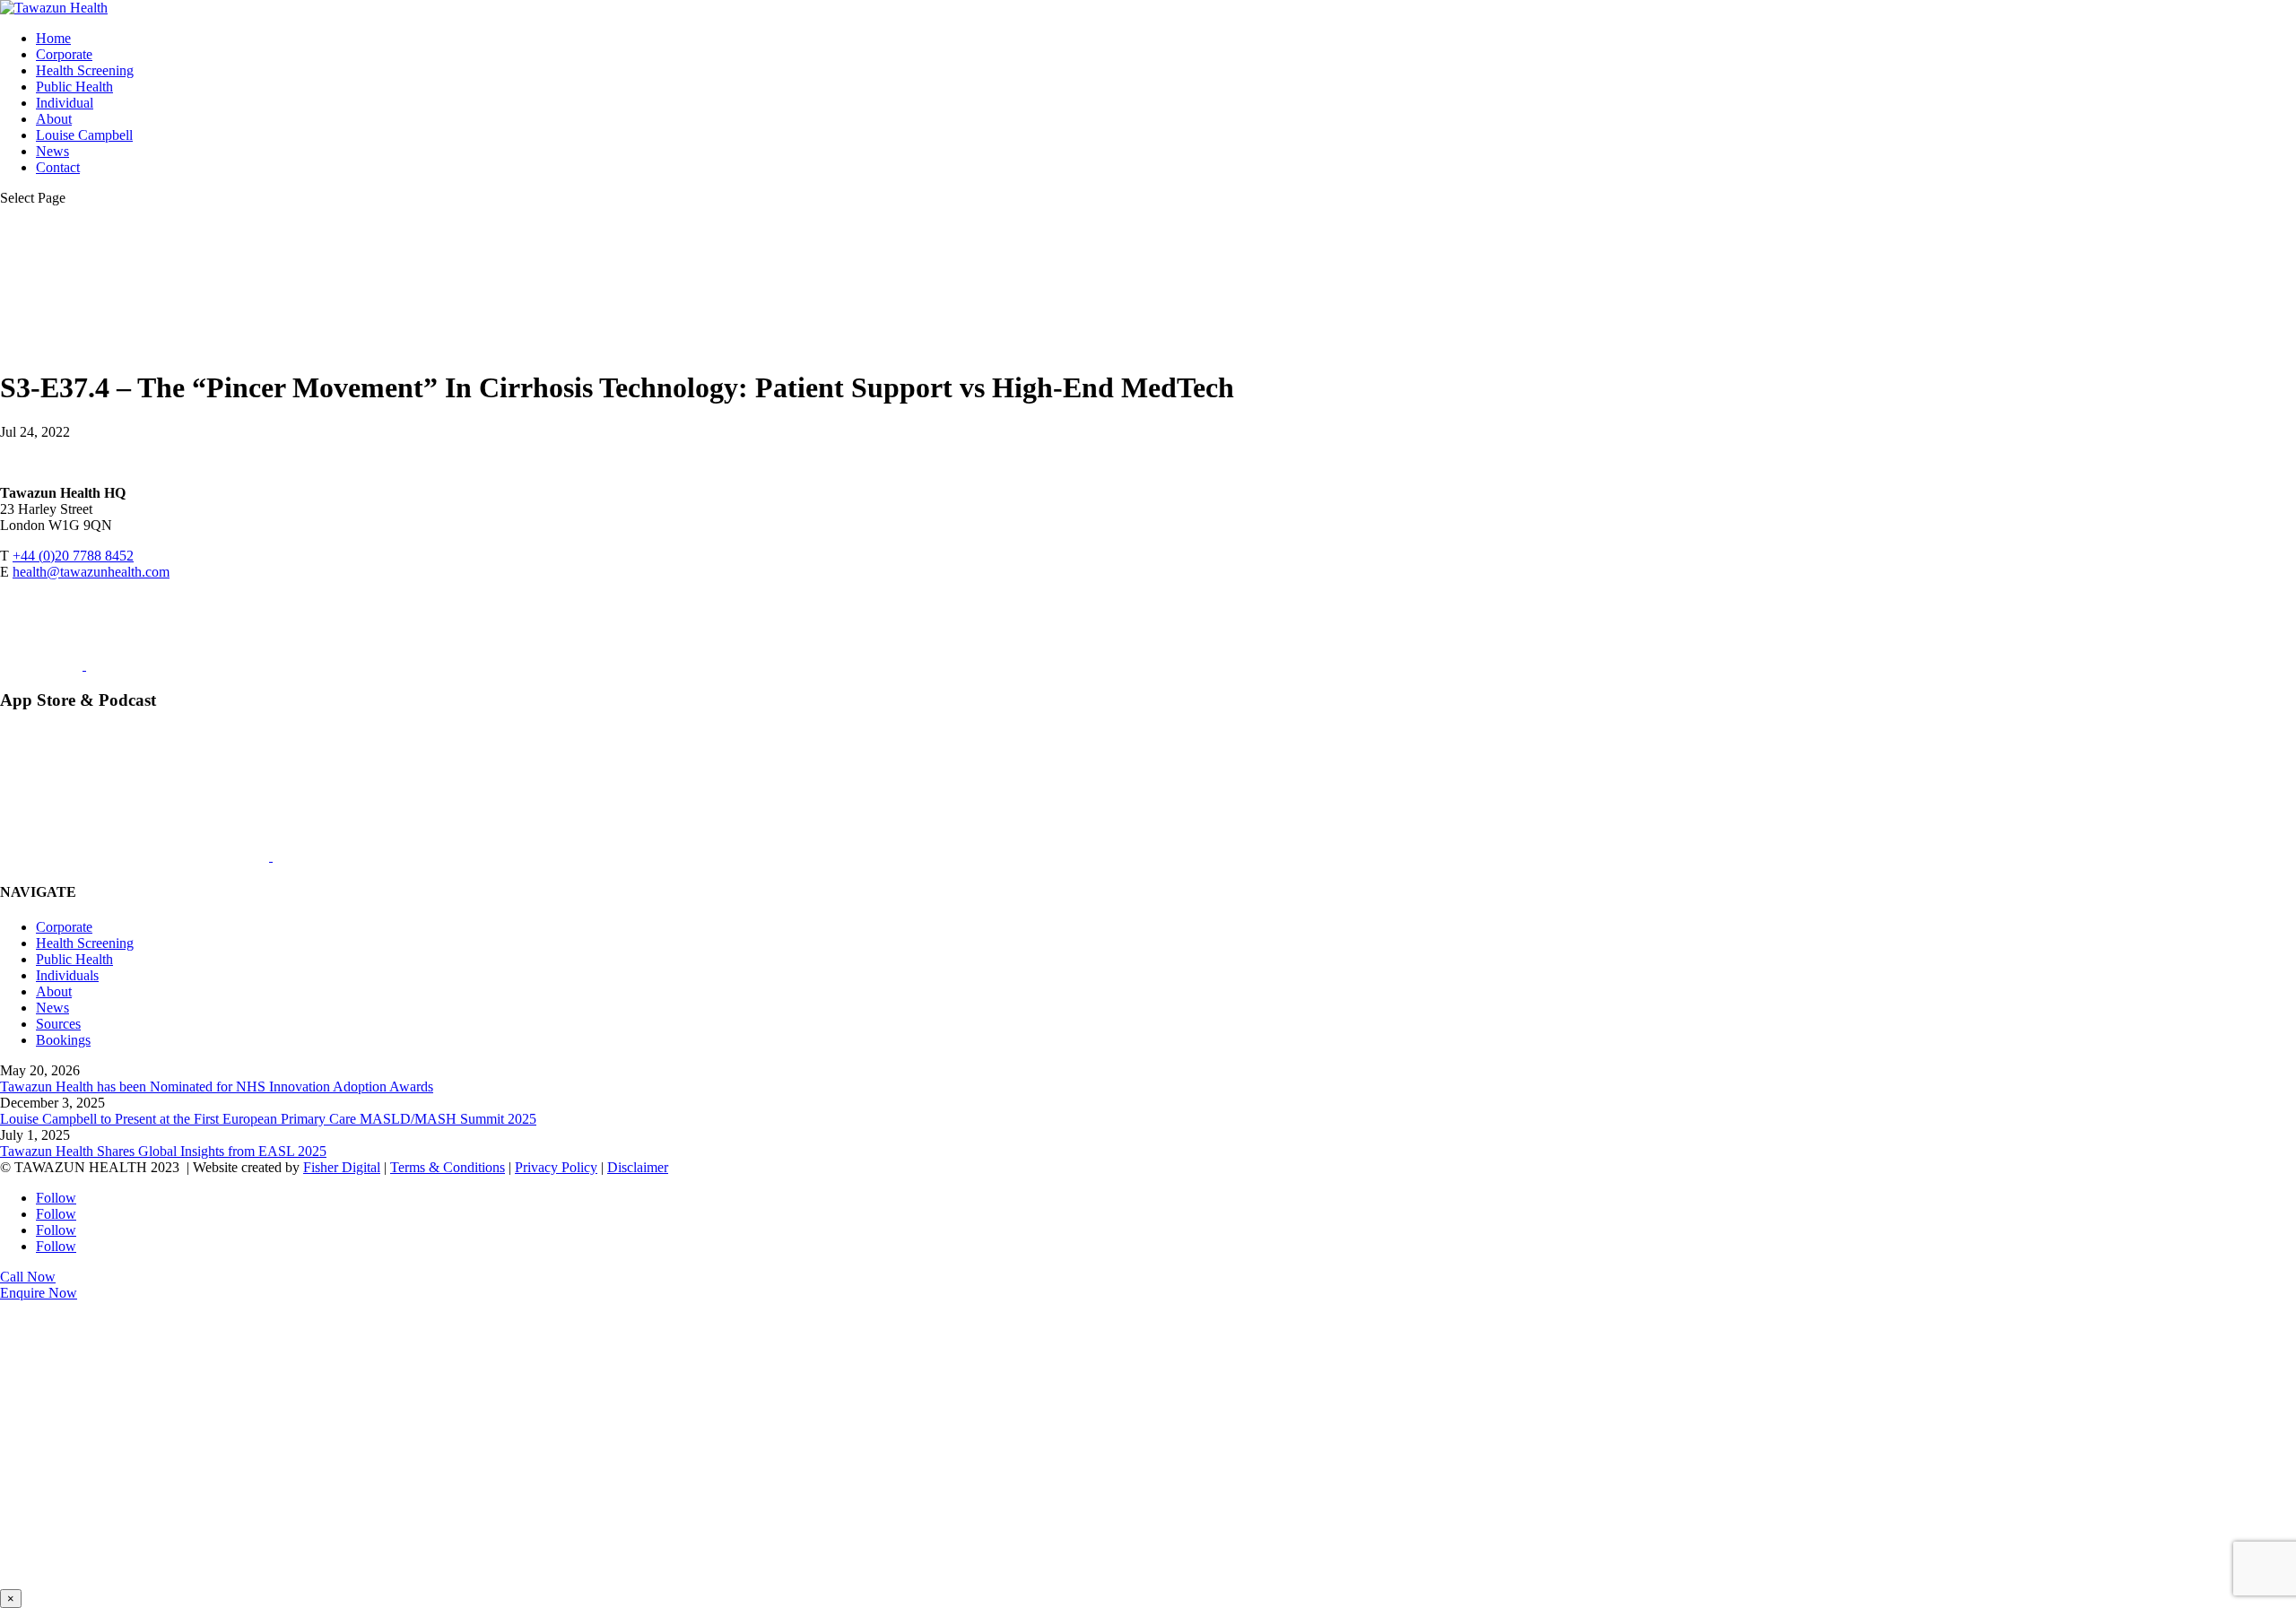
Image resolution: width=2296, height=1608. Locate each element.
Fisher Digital (342, 1167)
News (52, 151)
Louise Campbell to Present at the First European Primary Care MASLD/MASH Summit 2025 (268, 1119)
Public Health (74, 87)
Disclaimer (638, 1167)
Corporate (64, 54)
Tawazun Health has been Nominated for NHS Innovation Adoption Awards (217, 1086)
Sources (58, 1024)
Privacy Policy (556, 1167)
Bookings (63, 1040)
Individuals (67, 975)
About (54, 119)
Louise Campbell (84, 135)
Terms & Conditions (448, 1167)
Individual (65, 103)
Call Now (28, 1277)
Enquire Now (39, 1293)
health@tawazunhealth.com (91, 572)
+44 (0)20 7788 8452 (73, 556)
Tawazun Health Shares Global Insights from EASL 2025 (163, 1151)
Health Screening (85, 70)
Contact (58, 167)
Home (53, 38)
